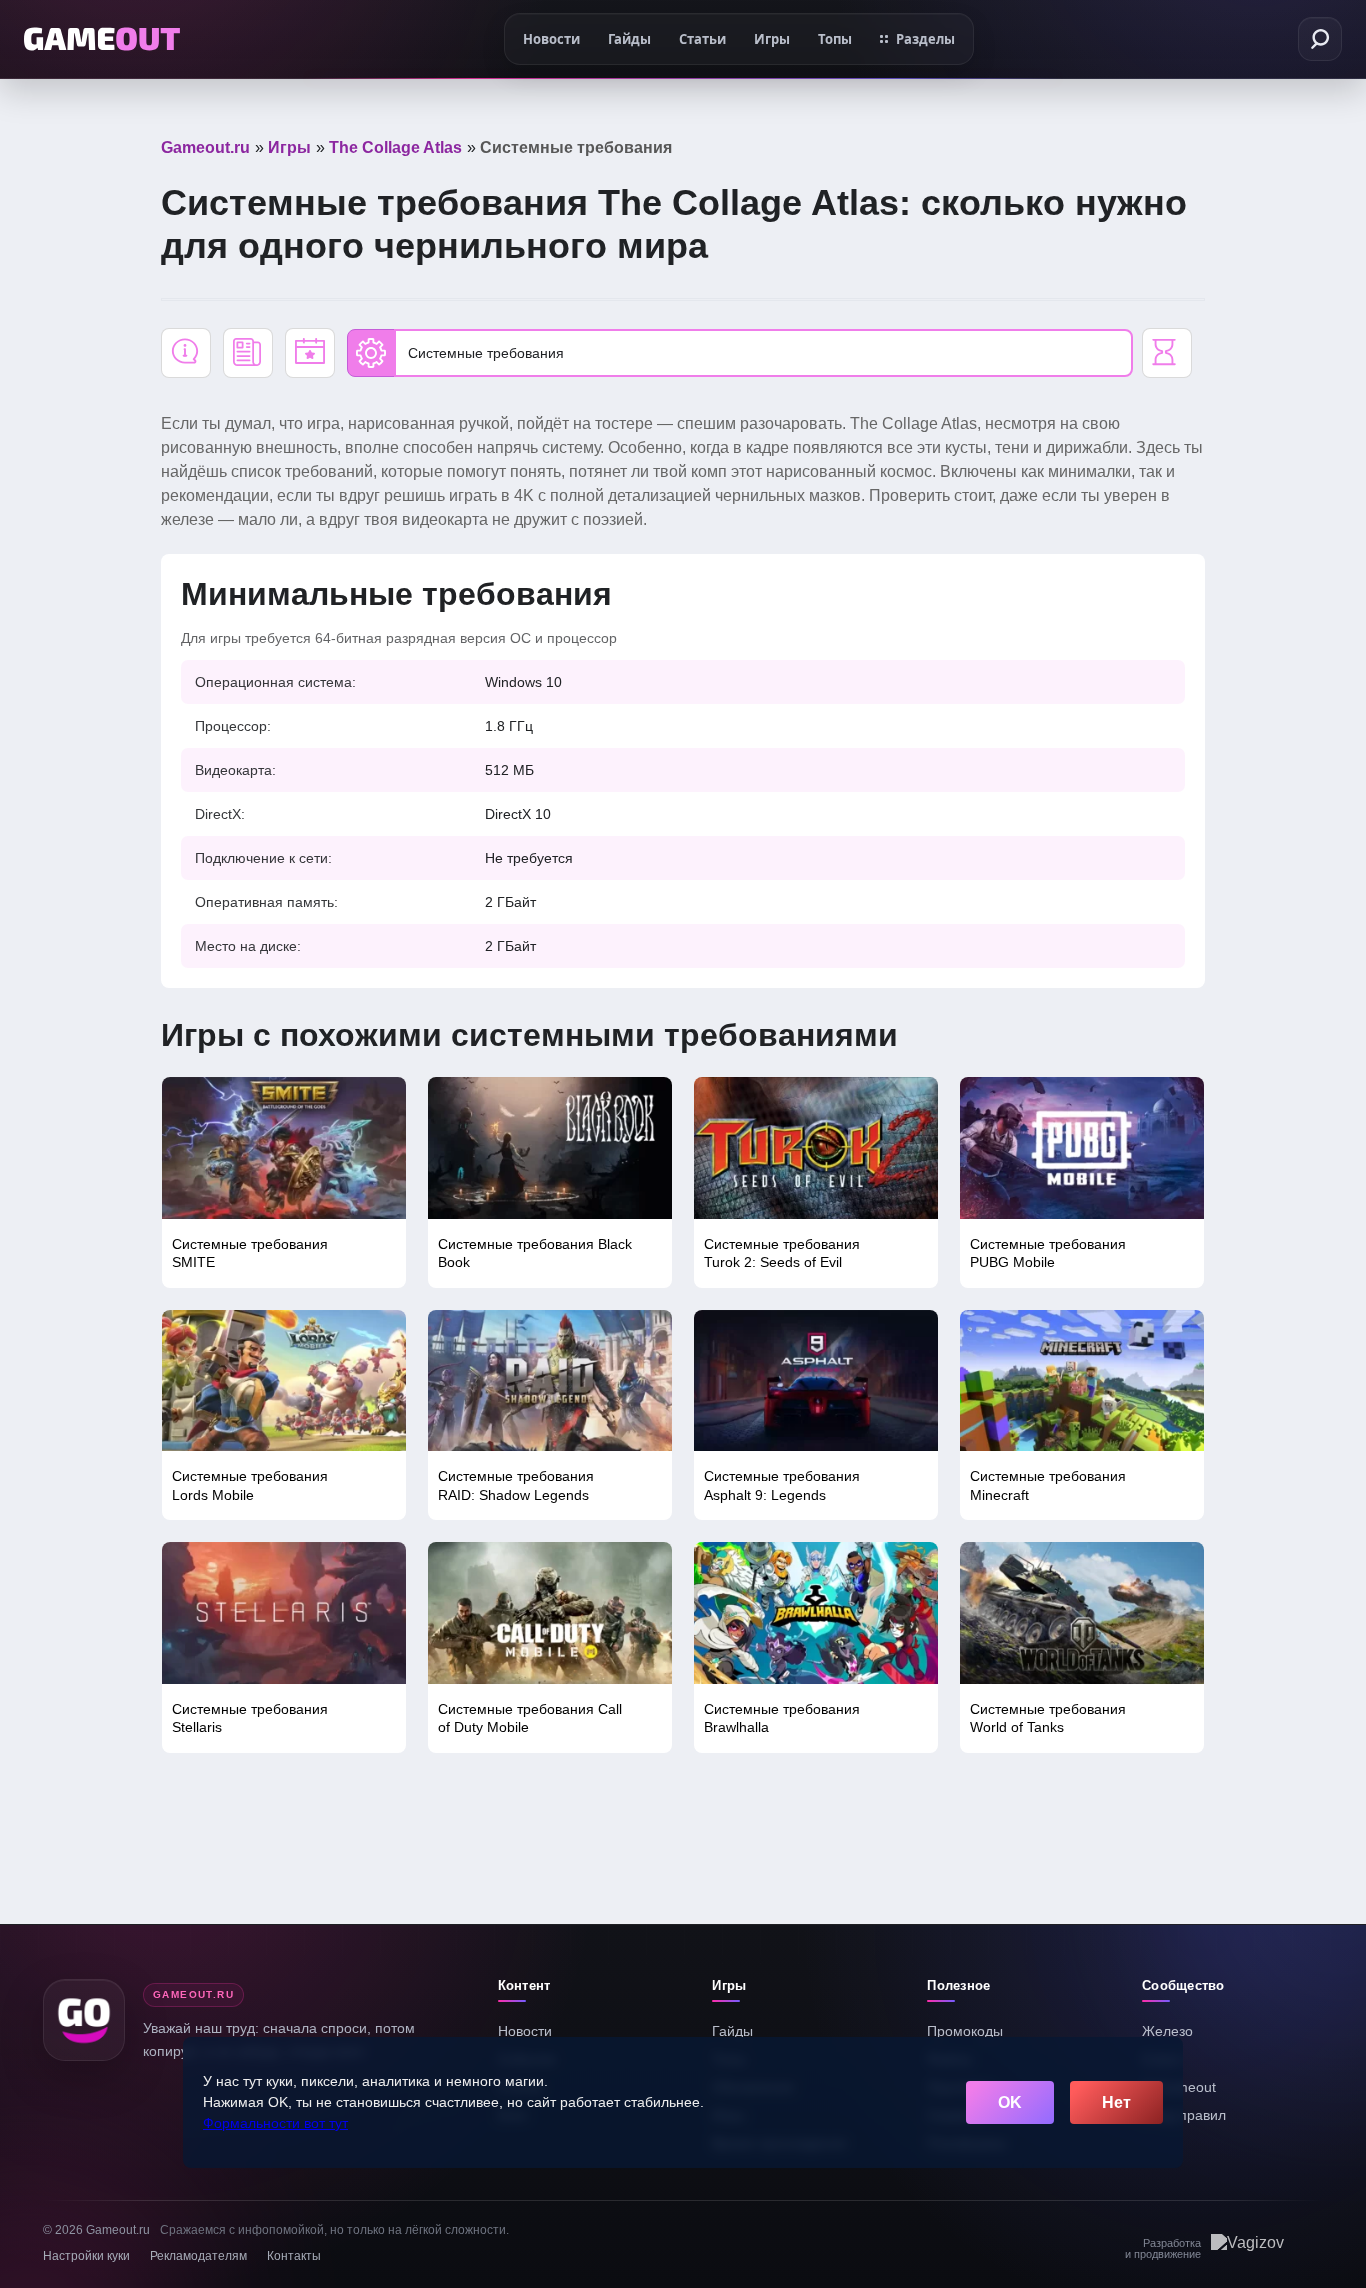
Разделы (925, 39)
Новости (525, 2031)
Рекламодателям (198, 2256)
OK (1010, 2102)
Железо (1167, 2031)
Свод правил (1184, 2115)
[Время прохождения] (1167, 353)
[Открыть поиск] (1320, 39)
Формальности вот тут (275, 2123)
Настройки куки (86, 2256)
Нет (1116, 2102)
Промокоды (965, 2031)
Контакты (294, 2256)
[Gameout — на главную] (102, 39)
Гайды (732, 2031)
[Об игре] (186, 353)
